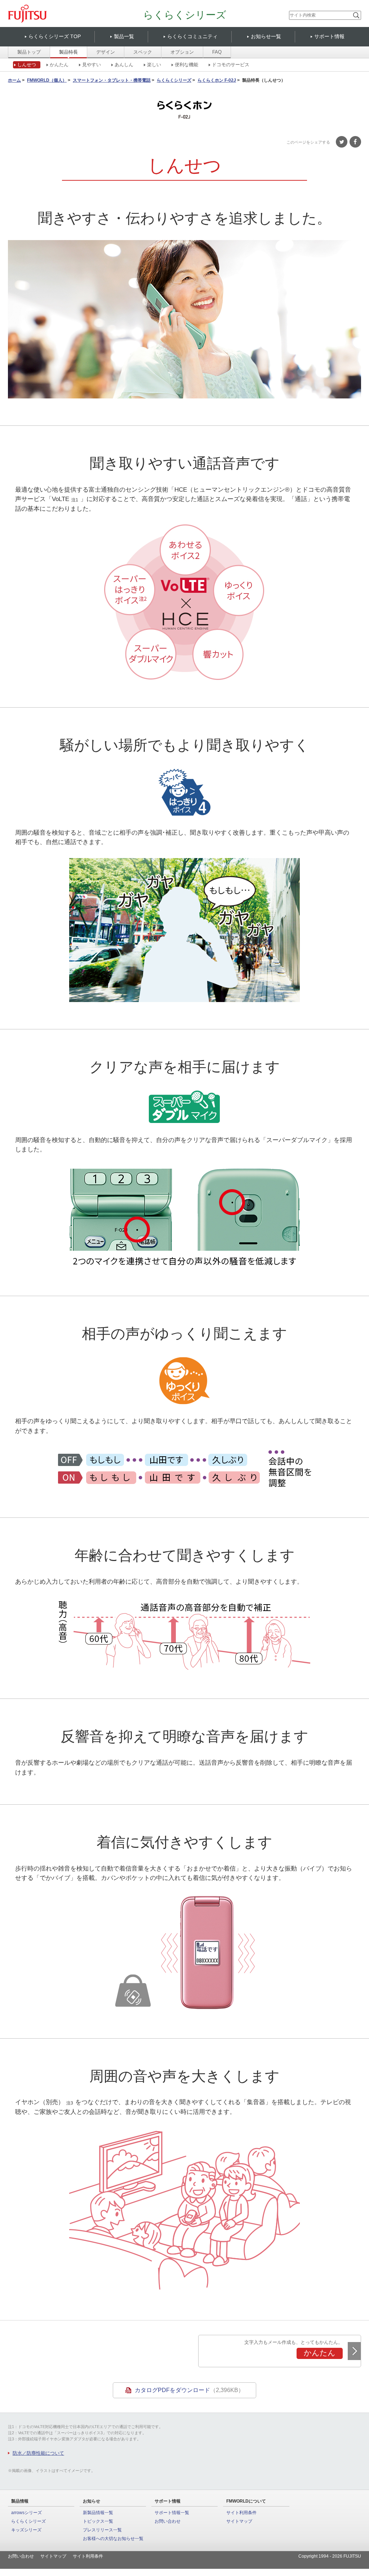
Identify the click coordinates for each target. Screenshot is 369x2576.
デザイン (106, 52)
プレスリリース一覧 (102, 2530)
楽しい (154, 65)
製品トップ (29, 52)
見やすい (92, 65)
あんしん (124, 65)
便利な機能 (186, 65)
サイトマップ (239, 2521)
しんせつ (27, 65)
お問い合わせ (168, 2521)
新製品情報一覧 (98, 2513)
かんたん (59, 65)
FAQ (217, 52)
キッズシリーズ (26, 2530)
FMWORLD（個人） (47, 81)
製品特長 (68, 52)
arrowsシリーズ (26, 2513)
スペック (143, 52)
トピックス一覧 (98, 2521)
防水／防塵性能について (38, 2453)
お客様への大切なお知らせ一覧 (113, 2539)
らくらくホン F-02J (217, 81)
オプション (182, 52)
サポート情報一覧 (172, 2513)
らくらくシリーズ (185, 15)
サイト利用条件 (241, 2513)
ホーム (14, 81)
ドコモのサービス (231, 65)
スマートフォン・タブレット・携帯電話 (112, 81)
